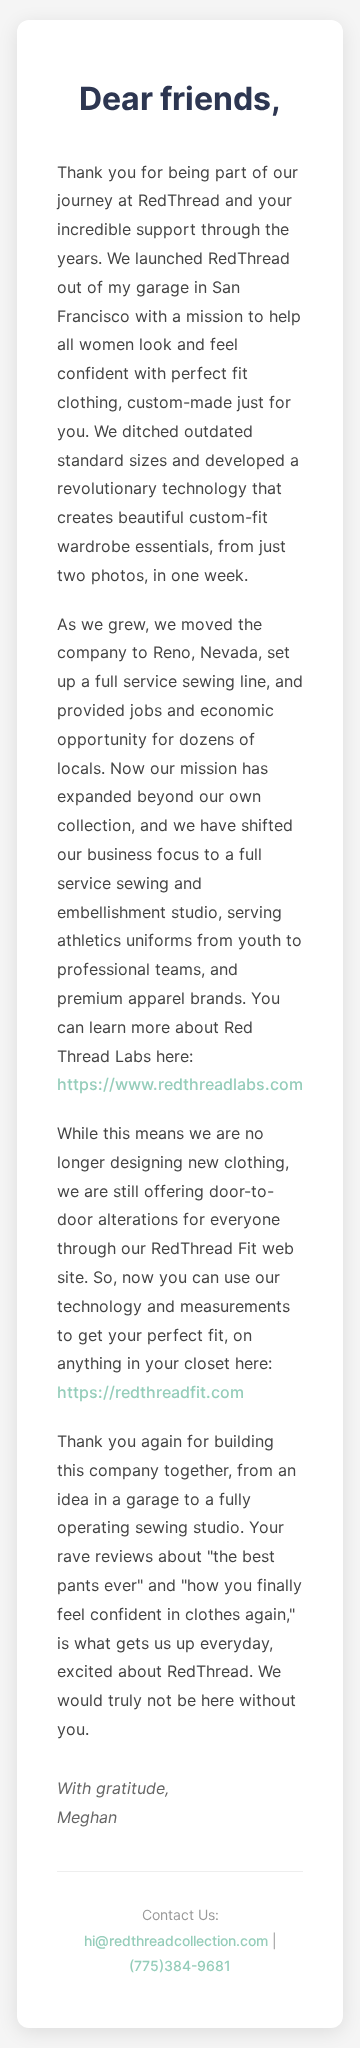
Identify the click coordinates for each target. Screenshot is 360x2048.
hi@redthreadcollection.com (176, 1940)
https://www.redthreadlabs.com (180, 1084)
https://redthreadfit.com (150, 1392)
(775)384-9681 (180, 1965)
